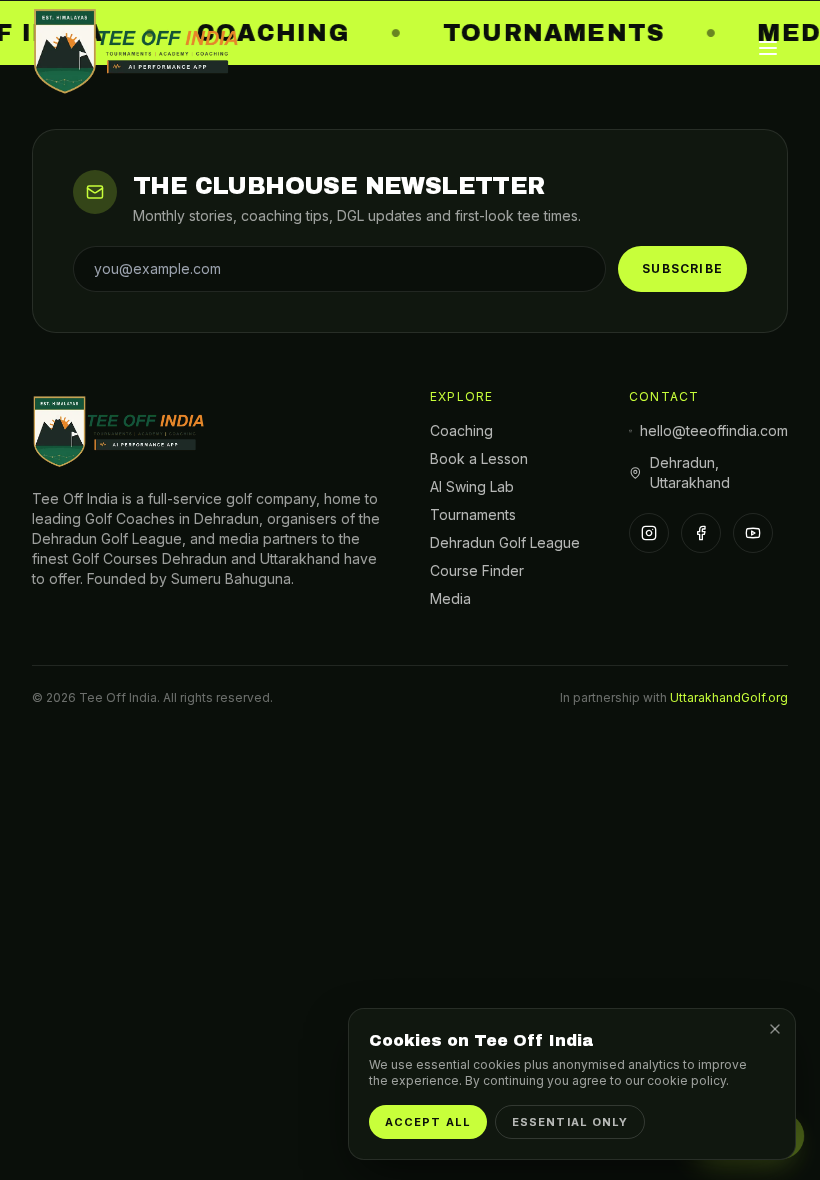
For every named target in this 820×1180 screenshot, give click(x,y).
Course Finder (477, 570)
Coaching (461, 430)
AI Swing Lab (472, 486)
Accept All (428, 1122)
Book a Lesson (479, 458)
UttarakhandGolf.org (729, 697)
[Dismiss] (775, 1029)
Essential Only (570, 1122)
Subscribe (682, 268)
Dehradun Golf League (505, 542)
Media (450, 598)
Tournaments (473, 514)
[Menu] (768, 48)
